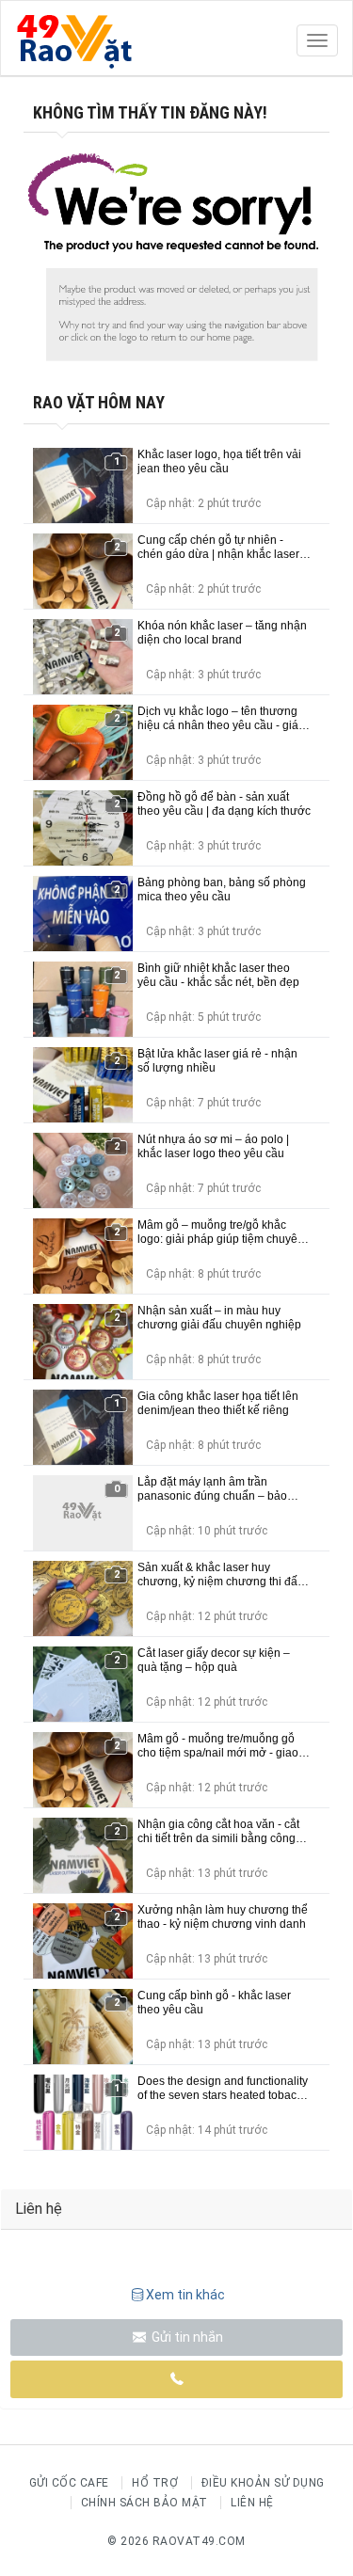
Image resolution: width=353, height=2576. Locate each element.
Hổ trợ (155, 2483)
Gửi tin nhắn (186, 2337)
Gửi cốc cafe (69, 2483)
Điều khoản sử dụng (263, 2483)
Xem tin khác (185, 2295)
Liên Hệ (252, 2503)
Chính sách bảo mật (144, 2503)
